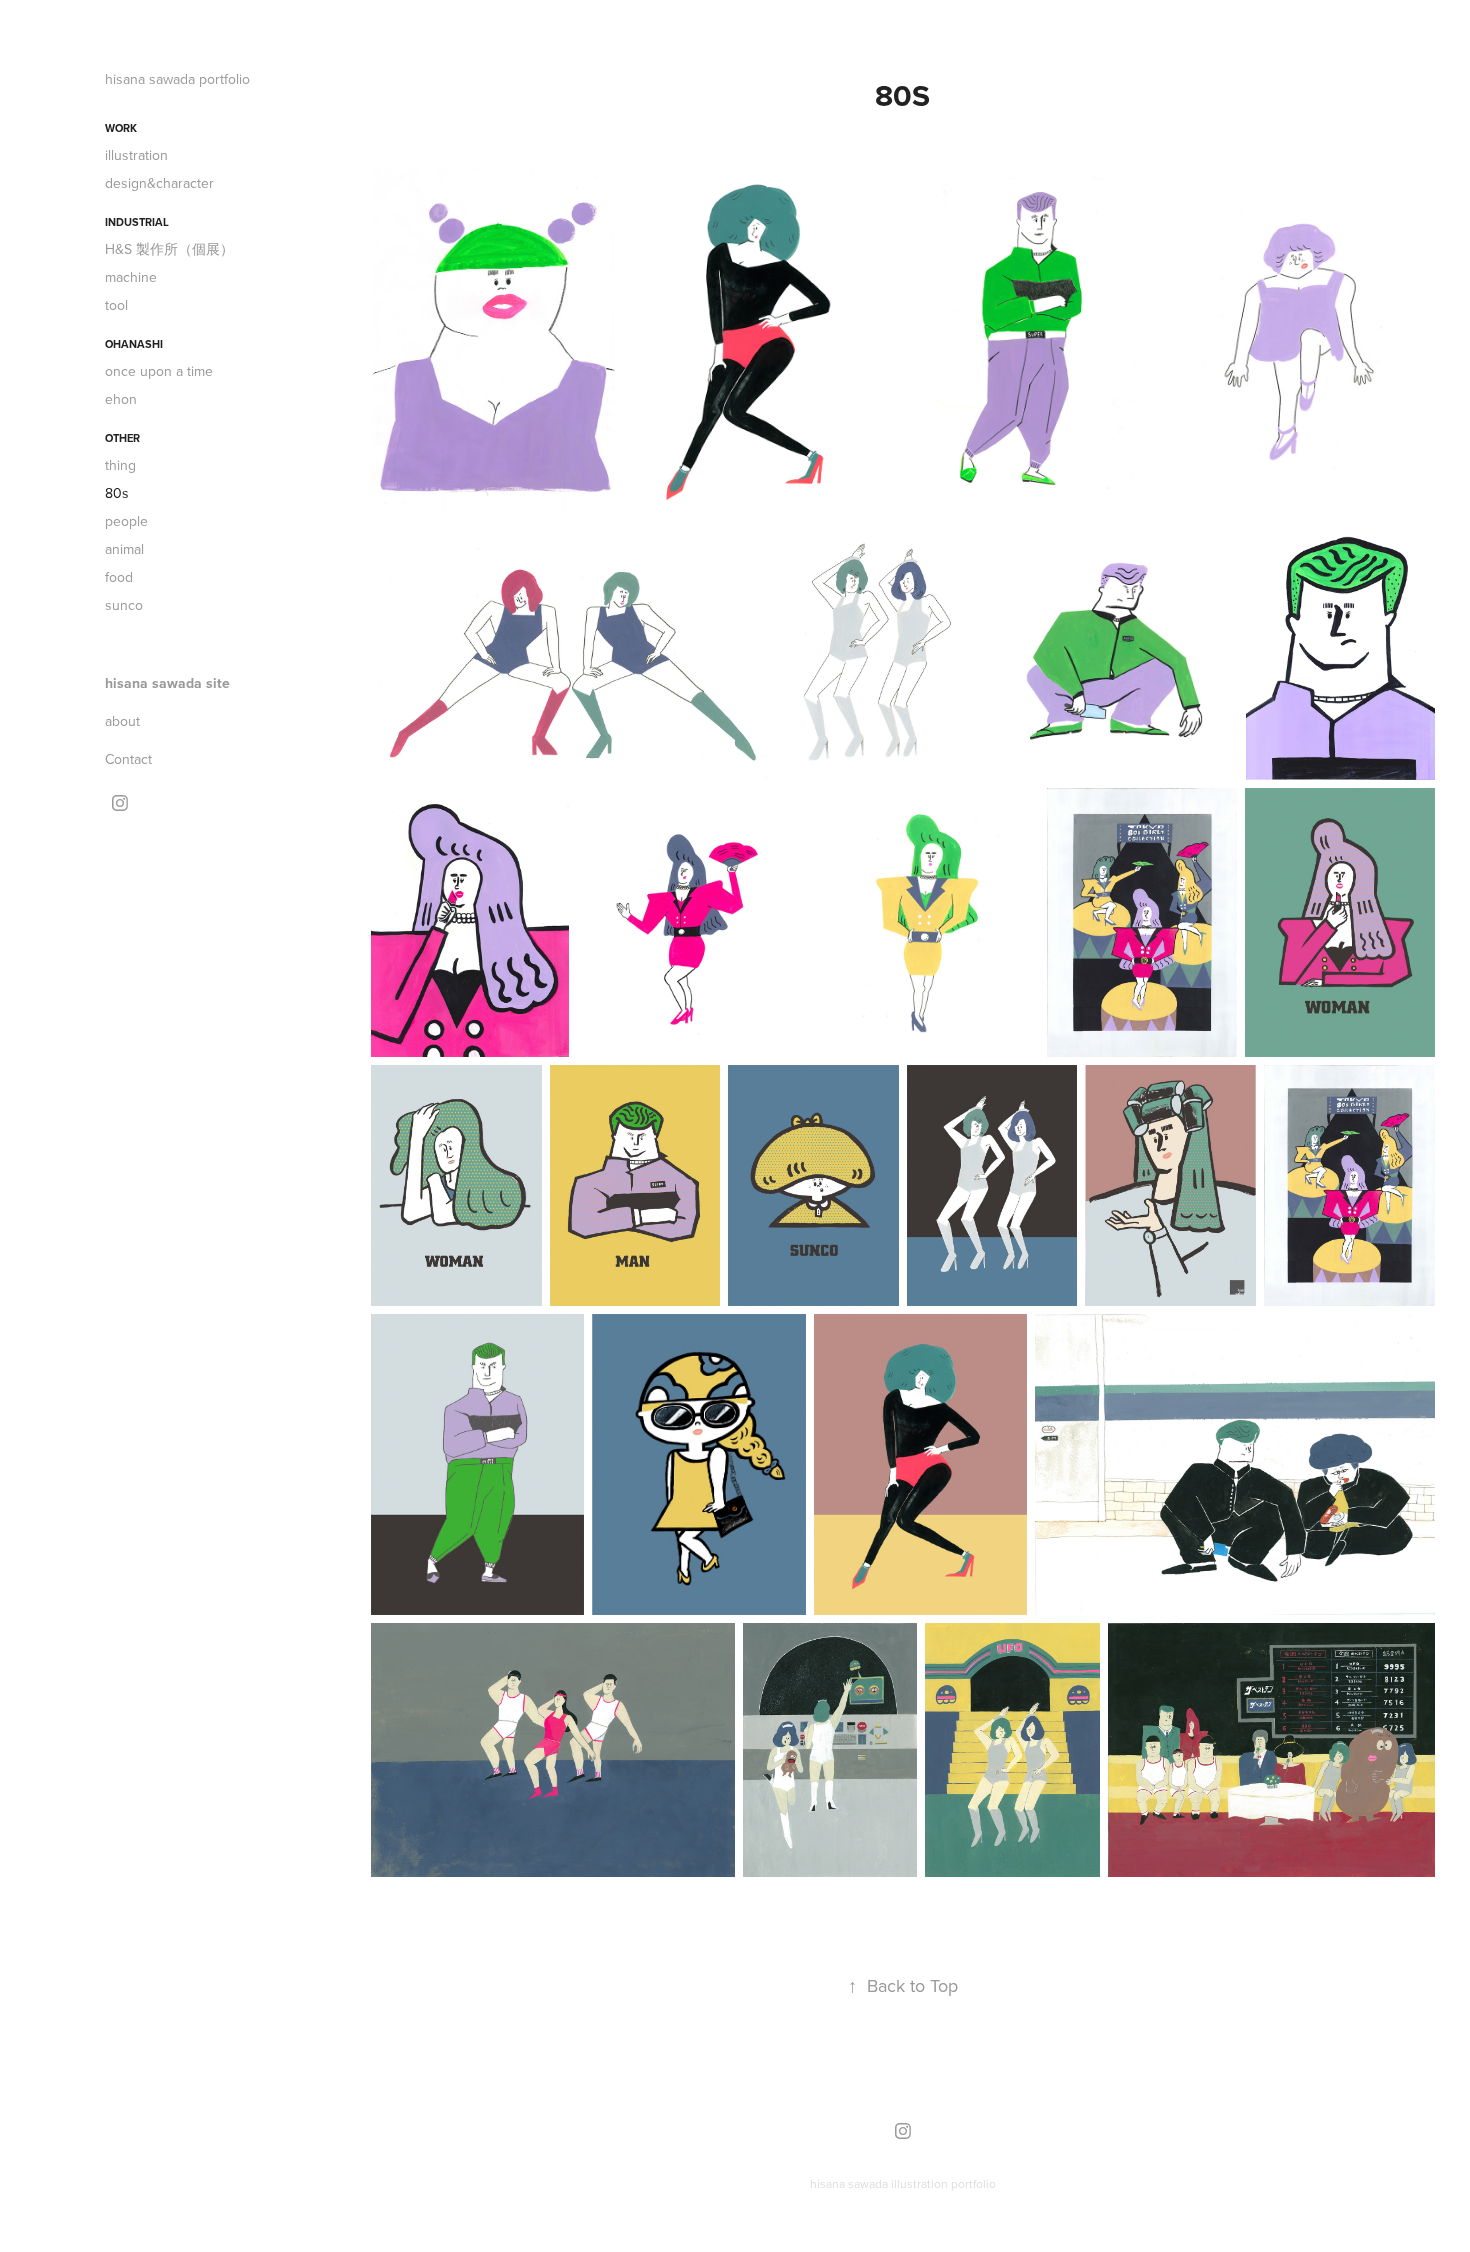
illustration (136, 155)
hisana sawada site (167, 683)
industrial (137, 222)
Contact (128, 759)
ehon (121, 399)
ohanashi (134, 344)
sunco (124, 605)
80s (117, 493)
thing (120, 465)
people (126, 521)
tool (116, 305)
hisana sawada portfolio (177, 79)
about (122, 721)
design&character (159, 183)
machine (131, 277)
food (119, 577)
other (122, 438)
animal (124, 549)
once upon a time (159, 371)
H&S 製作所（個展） (169, 249)
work (121, 128)
